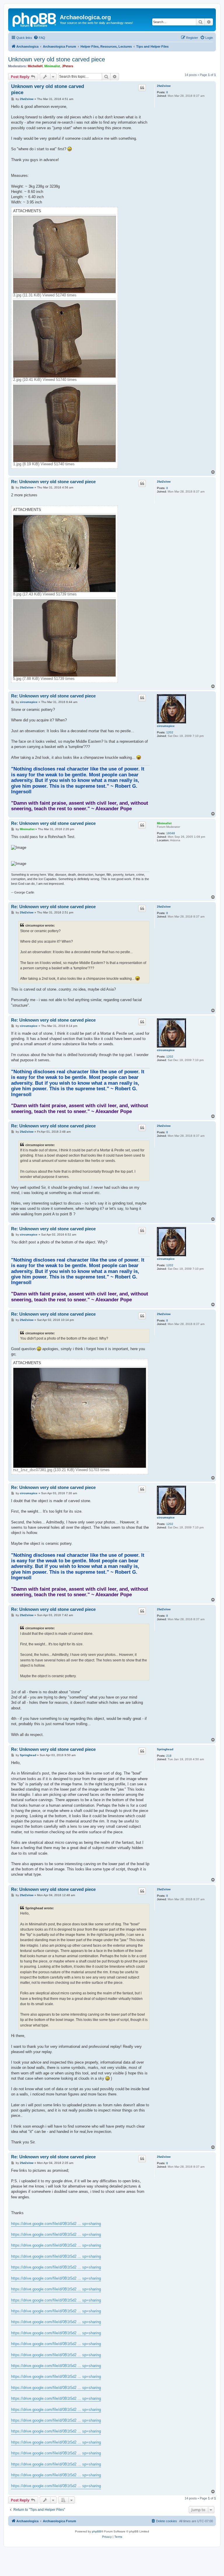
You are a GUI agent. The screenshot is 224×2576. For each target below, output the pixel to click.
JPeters (68, 66)
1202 (170, 732)
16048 (171, 833)
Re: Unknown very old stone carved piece (53, 482)
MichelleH (35, 66)
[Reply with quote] (142, 88)
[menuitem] (39, 38)
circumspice (166, 726)
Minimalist (52, 66)
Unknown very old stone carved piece (57, 59)
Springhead (165, 1749)
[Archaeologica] (35, 19)
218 (169, 1756)
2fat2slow (164, 86)
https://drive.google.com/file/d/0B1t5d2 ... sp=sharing (56, 2224)
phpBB (97, 2531)
